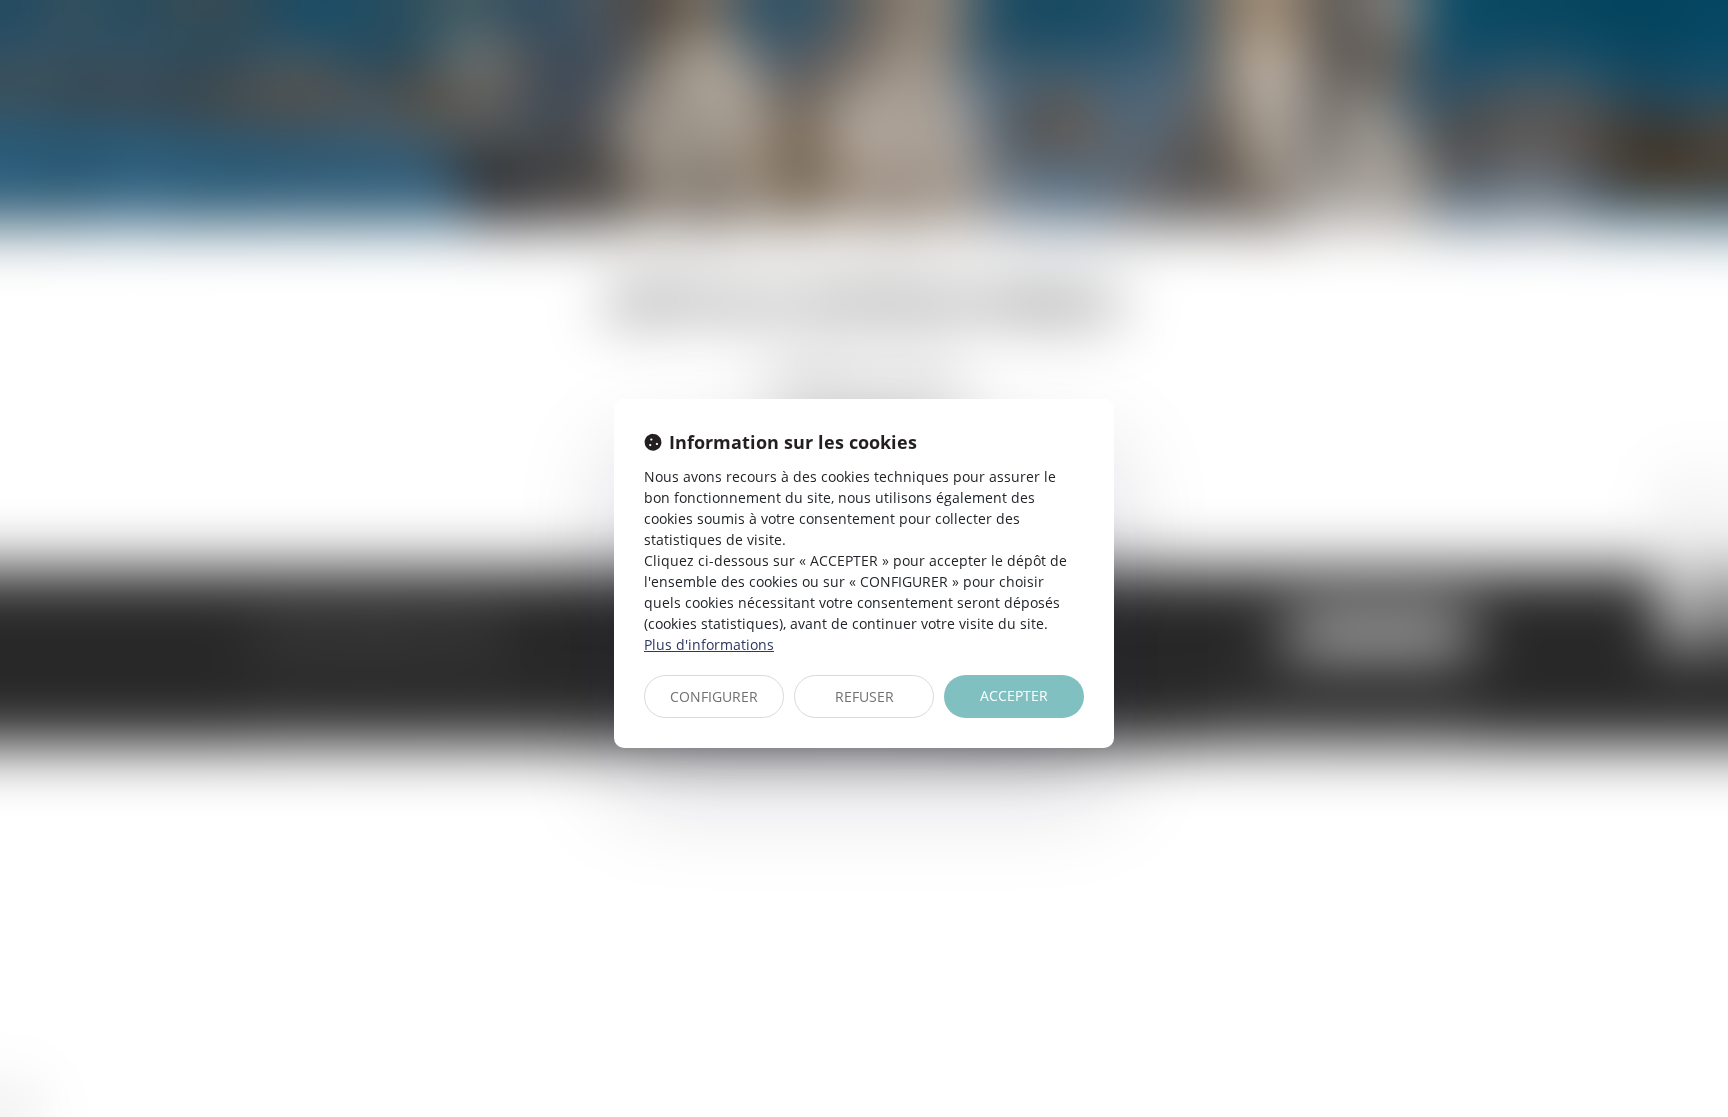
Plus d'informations (709, 644)
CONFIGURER (714, 696)
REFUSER (864, 696)
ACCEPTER (1014, 695)
